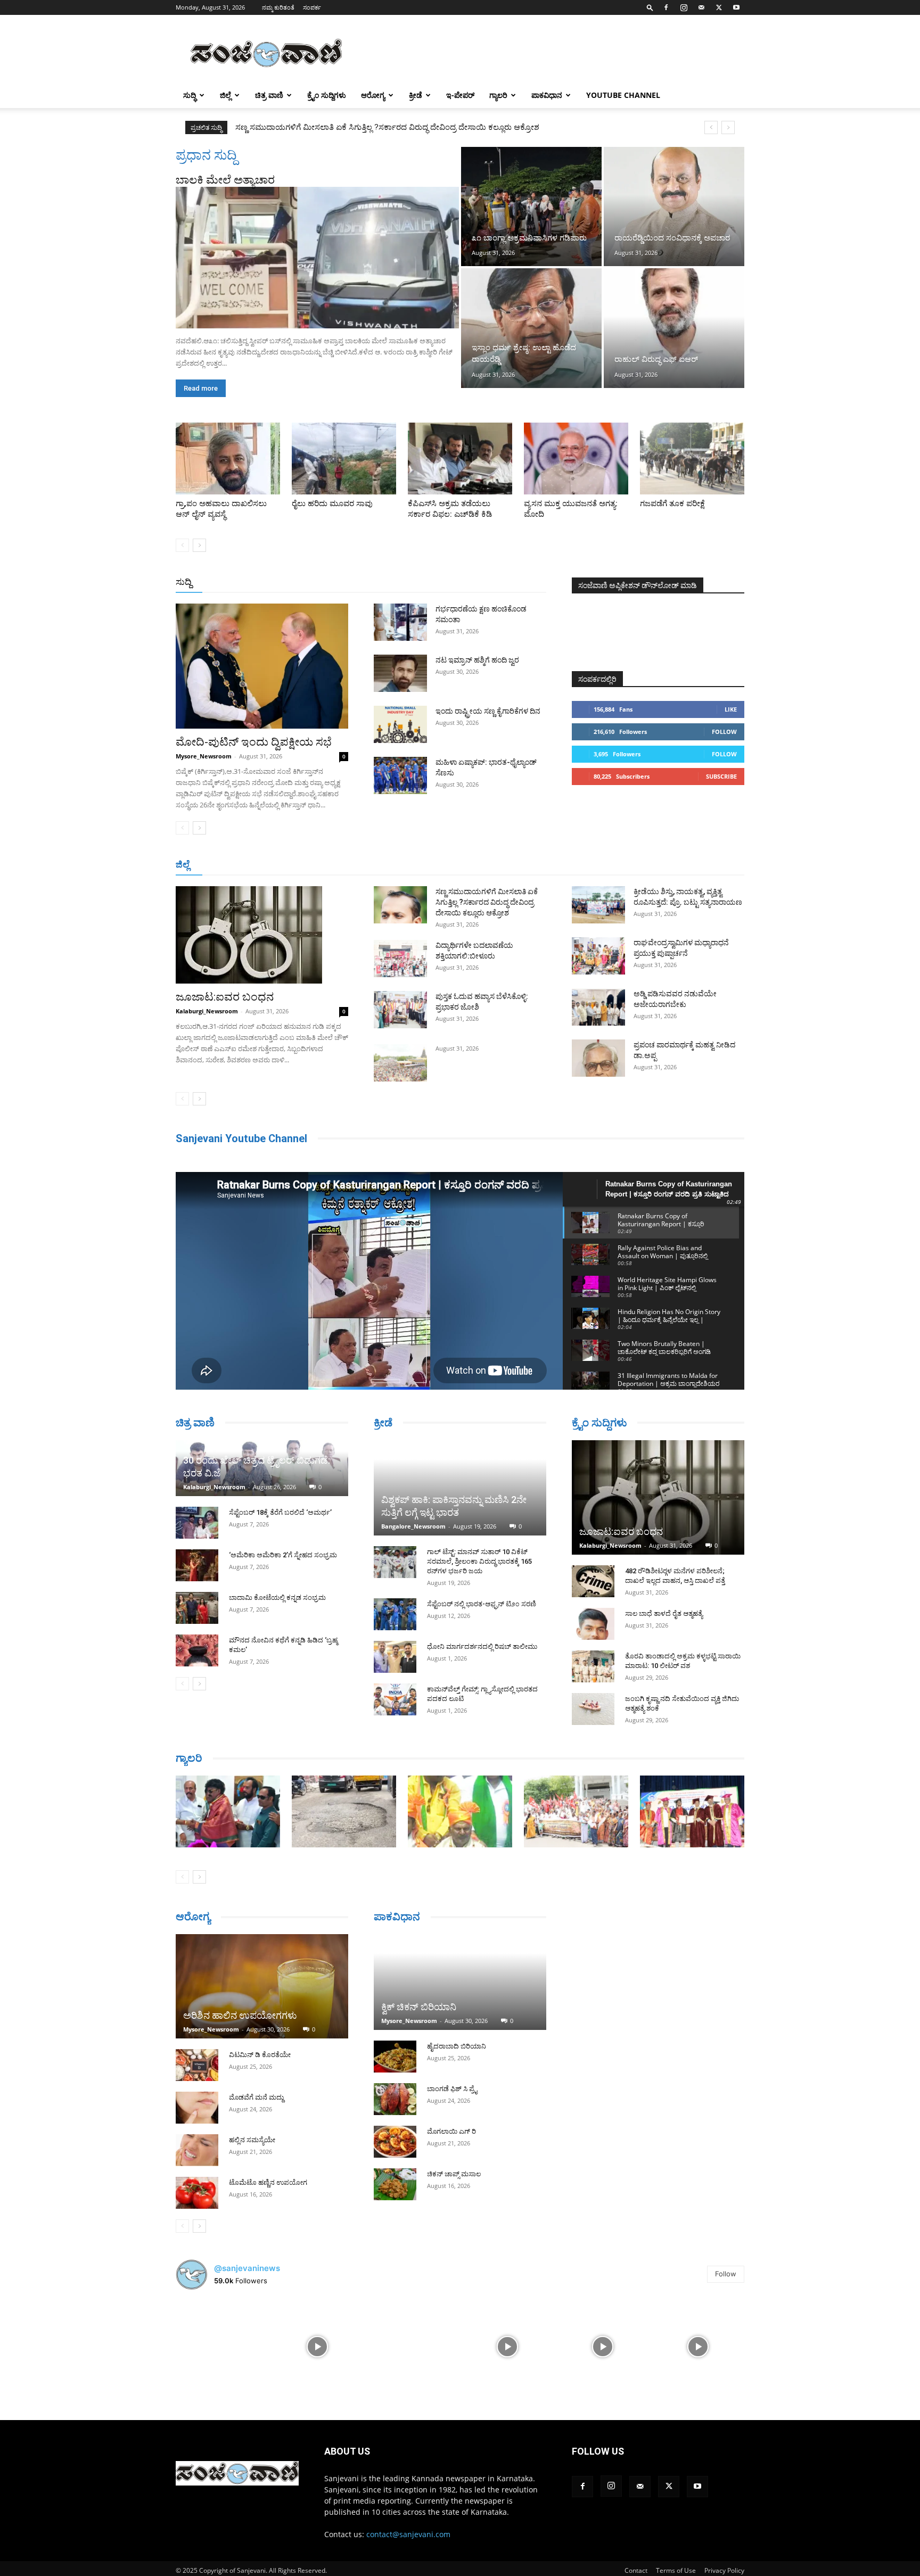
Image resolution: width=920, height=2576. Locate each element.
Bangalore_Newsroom (413, 1526)
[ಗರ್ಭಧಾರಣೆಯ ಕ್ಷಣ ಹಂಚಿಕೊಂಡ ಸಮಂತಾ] (400, 622)
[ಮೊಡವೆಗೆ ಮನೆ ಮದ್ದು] (197, 2108)
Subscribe (721, 776)
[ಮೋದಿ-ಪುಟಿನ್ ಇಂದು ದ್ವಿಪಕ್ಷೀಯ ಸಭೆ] (262, 666)
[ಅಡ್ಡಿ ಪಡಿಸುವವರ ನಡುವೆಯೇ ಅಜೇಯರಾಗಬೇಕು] (598, 1007)
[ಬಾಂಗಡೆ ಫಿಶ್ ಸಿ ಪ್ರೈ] (395, 2099)
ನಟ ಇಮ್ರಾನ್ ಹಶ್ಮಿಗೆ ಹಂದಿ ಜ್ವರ (477, 660)
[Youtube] (736, 7)
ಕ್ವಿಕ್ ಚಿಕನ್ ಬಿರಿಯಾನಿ (419, 2007)
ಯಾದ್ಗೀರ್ (654, 865)
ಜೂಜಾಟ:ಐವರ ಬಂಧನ (225, 997)
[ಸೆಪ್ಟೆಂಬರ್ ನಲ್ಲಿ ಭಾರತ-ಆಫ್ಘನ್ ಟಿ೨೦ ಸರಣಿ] (395, 1614)
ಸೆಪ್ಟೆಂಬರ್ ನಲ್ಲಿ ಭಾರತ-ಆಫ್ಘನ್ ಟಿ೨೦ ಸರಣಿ (482, 1604)
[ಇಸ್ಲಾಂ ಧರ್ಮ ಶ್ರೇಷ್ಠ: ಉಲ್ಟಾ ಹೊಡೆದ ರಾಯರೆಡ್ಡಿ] (531, 328)
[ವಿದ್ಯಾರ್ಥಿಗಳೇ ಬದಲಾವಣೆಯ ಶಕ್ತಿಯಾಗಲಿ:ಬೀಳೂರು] (400, 959)
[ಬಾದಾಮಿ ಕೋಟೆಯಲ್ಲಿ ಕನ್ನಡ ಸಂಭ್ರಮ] (197, 1608)
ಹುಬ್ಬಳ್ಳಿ (308, 865)
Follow (724, 732)
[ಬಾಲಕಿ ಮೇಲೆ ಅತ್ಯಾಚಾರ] (317, 258)
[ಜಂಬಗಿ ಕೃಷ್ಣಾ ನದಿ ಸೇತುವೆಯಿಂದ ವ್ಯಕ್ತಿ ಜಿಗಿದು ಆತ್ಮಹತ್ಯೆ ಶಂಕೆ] (593, 1709)
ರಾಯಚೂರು (414, 865)
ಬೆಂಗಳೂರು (228, 865)
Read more (201, 388)
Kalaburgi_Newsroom (207, 1011)
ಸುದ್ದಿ (184, 582)
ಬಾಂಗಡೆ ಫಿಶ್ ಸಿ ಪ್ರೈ (452, 2089)
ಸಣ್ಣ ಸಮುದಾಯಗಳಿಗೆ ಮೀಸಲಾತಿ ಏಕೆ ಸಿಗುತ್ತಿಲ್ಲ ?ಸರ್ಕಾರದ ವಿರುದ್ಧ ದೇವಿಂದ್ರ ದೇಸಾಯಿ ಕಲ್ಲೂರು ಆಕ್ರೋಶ (487, 902)
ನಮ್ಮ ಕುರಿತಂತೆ (278, 7)
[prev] (711, 127)
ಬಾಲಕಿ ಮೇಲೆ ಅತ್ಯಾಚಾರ (225, 180)
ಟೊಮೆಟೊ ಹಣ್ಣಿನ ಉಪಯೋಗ (268, 2182)
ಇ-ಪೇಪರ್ (460, 95)
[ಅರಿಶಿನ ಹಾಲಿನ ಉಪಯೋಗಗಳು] (262, 1986)
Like (731, 709)
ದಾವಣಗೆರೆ (494, 865)
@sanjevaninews (247, 2268)
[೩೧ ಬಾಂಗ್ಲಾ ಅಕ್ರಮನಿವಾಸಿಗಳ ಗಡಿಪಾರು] (531, 207)
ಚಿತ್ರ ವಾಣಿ (269, 95)
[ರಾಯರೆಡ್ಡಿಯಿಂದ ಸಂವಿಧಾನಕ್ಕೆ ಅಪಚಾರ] (674, 207)
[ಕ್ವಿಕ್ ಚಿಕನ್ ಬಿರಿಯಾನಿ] (460, 1982)
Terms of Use (676, 2570)
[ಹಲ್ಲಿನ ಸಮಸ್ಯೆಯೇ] (197, 2150)
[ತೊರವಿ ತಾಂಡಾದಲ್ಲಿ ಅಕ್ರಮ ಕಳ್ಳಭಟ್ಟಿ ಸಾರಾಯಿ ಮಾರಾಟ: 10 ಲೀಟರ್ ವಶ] (593, 1666)
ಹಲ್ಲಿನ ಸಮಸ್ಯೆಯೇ (252, 2140)
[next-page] (199, 545)
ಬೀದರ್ (689, 865)
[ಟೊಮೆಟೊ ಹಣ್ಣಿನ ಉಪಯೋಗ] (197, 2193)
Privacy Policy (724, 2570)
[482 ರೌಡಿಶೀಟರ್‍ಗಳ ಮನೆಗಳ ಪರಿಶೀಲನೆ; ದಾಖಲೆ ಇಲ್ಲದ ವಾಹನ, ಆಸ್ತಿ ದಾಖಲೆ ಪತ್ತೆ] (593, 1581)
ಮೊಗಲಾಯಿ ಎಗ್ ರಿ (451, 2131)
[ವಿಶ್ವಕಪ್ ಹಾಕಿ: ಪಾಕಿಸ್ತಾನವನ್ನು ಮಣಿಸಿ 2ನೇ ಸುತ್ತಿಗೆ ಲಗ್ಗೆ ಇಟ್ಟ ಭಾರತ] (460, 1488)
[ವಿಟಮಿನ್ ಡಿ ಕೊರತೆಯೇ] (197, 2065)
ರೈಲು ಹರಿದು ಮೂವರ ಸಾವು (332, 503)
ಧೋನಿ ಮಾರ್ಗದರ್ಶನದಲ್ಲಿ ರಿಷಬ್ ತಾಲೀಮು (482, 1646)
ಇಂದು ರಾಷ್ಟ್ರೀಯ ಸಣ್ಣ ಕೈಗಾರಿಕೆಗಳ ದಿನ (488, 711)
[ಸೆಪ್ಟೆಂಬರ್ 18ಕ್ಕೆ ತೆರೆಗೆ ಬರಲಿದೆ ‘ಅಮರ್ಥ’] (197, 1523)
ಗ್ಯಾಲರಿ (498, 95)
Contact (636, 2570)
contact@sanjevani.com (408, 2534)
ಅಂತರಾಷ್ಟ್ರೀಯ (417, 583)
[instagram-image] (222, 2345)
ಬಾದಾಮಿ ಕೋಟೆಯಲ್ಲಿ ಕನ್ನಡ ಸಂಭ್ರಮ (277, 1597)
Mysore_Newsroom (204, 756)
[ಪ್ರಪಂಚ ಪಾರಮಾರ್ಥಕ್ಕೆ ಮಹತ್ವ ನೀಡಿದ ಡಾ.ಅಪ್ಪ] (598, 1058)
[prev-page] (182, 545)
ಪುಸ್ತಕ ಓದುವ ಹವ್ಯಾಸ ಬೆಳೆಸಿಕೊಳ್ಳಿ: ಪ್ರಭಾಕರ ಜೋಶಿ (310, 127)
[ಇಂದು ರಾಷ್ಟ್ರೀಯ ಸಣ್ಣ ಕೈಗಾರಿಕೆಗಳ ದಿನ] (400, 724)
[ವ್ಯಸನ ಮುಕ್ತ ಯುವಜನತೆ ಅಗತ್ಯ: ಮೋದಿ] (576, 459)
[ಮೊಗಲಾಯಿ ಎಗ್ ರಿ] (395, 2142)
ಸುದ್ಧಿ (190, 95)
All (380, 583)
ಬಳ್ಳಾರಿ (376, 865)
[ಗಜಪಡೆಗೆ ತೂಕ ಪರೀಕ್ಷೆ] (692, 459)
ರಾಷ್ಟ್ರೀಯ (462, 583)
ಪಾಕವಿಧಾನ (547, 95)
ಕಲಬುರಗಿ (342, 865)
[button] (650, 7)
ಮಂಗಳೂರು (271, 865)
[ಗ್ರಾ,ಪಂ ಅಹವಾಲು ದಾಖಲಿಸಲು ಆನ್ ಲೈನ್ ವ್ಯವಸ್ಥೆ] (228, 459)
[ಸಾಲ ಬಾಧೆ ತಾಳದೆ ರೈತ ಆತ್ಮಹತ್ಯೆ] (593, 1624)
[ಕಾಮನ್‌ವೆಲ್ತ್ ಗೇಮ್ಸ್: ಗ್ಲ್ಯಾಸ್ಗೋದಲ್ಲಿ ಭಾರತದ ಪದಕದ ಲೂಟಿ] (395, 1699)
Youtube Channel (623, 95)
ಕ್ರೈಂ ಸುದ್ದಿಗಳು (327, 95)
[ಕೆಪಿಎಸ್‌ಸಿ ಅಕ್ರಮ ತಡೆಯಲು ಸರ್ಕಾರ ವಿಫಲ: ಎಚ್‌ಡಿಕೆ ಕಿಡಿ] (460, 459)
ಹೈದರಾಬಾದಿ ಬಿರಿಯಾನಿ (457, 2046)
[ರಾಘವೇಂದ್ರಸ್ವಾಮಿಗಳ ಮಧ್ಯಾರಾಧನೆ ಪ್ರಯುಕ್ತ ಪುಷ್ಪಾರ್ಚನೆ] (598, 956)
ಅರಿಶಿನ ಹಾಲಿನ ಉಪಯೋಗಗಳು (240, 2015)
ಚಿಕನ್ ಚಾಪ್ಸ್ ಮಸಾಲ (454, 2174)
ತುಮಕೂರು (535, 865)
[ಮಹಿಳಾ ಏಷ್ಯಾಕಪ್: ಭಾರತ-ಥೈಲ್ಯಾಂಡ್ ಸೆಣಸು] (400, 775)
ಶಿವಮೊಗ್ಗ (574, 865)
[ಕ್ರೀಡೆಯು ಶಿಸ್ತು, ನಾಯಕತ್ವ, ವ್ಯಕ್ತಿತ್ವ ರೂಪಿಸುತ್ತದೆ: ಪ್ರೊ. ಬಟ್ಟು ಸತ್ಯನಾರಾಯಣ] (598, 905)
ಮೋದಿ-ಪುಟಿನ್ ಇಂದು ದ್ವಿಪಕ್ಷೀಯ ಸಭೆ (254, 742)
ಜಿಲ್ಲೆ (225, 95)
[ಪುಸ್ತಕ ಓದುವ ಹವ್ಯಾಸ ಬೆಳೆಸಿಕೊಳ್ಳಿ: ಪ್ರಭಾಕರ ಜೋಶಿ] (400, 1010)
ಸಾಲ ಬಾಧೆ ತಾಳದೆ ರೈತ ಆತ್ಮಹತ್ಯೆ (664, 1613)
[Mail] (701, 7)
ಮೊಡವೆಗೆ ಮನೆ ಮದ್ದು (256, 2097)
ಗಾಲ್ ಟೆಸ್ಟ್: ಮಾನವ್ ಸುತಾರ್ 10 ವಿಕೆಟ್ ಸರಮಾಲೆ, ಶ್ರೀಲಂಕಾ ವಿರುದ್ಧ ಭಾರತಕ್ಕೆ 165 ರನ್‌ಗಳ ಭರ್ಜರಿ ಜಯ (479, 1561)
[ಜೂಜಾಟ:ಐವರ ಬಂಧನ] (262, 935)
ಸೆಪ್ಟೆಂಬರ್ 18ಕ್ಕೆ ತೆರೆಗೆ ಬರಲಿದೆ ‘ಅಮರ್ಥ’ (280, 1512)
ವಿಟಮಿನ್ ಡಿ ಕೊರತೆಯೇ (260, 2055)
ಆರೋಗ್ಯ (373, 95)
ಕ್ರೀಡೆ (416, 95)
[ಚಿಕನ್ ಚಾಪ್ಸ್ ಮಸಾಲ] (395, 2184)
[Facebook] (666, 7)
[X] (719, 7)
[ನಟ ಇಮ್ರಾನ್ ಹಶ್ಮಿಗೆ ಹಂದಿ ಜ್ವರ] (400, 673)
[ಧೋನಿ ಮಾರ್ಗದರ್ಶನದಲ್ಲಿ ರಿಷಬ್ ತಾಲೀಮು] (395, 1657)
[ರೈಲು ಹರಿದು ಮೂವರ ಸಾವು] (344, 459)
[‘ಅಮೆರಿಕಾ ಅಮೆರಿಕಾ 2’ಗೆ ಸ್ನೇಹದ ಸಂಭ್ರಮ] (197, 1565)
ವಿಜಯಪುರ (614, 865)
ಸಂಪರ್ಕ (312, 7)
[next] (728, 127)
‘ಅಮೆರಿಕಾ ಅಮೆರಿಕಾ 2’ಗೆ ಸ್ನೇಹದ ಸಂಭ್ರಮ (283, 1555)
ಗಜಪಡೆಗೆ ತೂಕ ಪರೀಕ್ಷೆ (672, 503)
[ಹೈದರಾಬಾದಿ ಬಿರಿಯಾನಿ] (395, 2057)
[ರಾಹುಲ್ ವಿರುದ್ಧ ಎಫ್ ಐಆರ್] (674, 328)
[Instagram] (684, 7)
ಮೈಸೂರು (455, 865)
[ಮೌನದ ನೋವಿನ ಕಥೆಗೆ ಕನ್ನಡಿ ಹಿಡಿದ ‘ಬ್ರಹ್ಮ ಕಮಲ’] (197, 1650)
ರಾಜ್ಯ (494, 583)
